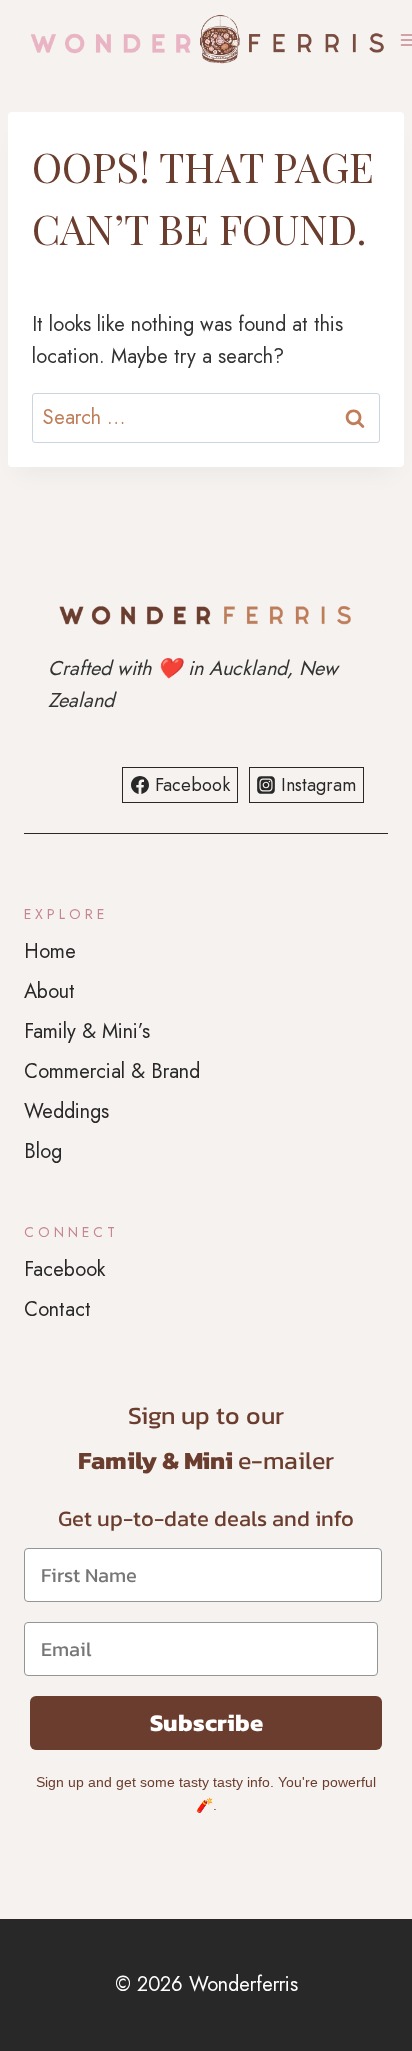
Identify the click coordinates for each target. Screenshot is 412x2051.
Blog (43, 1151)
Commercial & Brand (112, 1071)
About (49, 991)
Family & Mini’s (87, 1031)
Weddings (66, 1111)
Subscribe (206, 1722)
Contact (57, 1309)
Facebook (64, 1269)
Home (50, 951)
